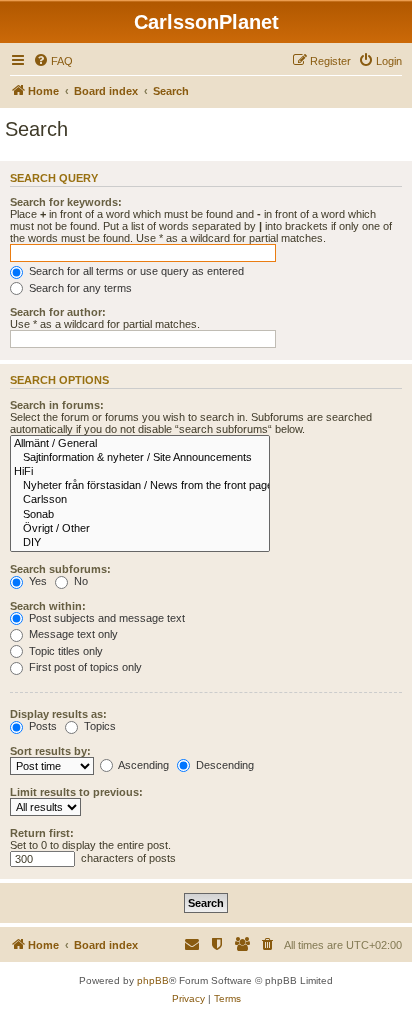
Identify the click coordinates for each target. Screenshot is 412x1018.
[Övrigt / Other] (140, 529)
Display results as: (58, 714)
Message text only (72, 634)
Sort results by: (50, 751)
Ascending (142, 765)
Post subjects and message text (105, 618)
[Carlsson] (140, 500)
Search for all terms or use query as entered (135, 271)
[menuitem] (53, 61)
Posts (41, 726)
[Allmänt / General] (140, 444)
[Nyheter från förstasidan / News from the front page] (140, 486)
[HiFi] (140, 472)
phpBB (153, 980)
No (79, 581)
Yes (36, 581)
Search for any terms (79, 288)
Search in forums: (57, 405)
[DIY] (140, 543)
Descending (223, 765)
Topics (98, 726)
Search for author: (58, 312)
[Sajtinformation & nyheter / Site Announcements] (140, 458)
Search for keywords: (66, 202)
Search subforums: (60, 569)
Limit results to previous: (76, 792)
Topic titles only (64, 651)
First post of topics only (84, 667)
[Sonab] (140, 515)
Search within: (48, 606)
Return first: (42, 833)
